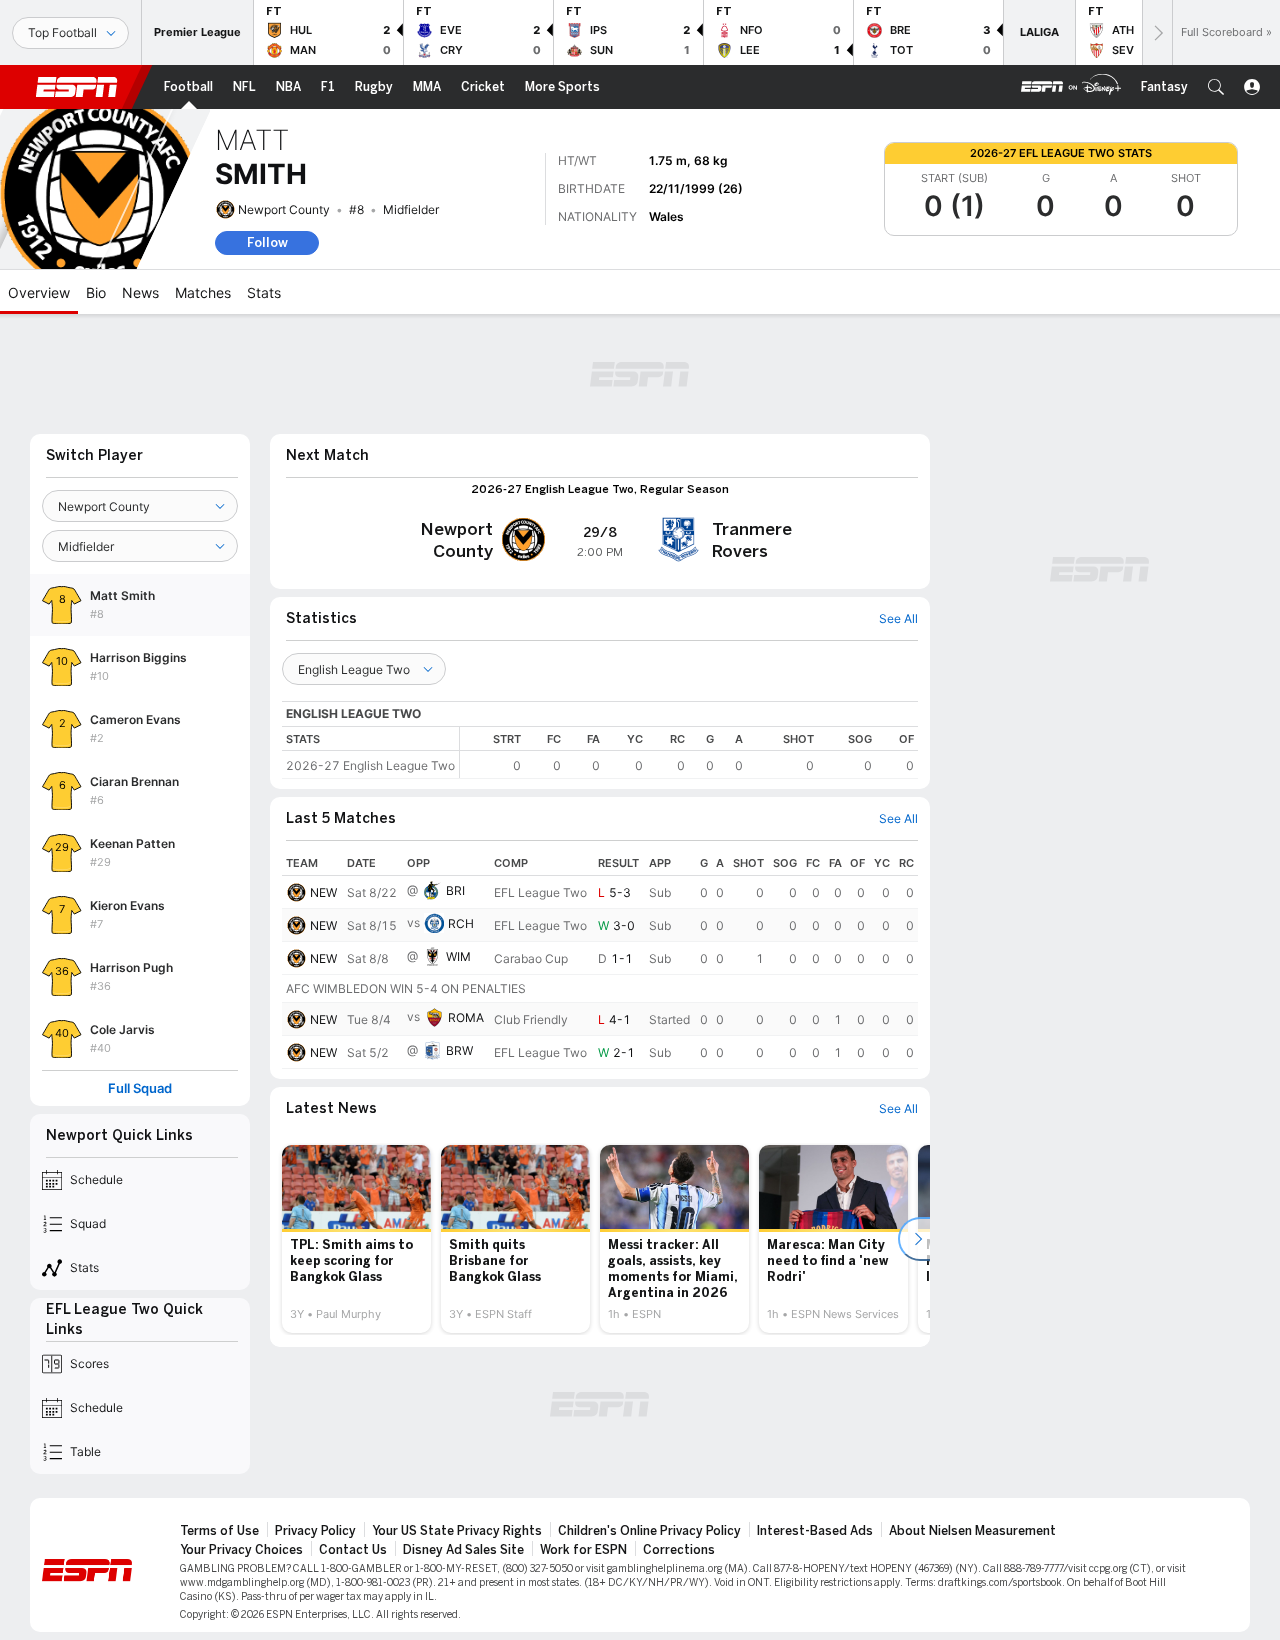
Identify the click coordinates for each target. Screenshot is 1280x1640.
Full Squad (140, 1088)
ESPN (77, 87)
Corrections (679, 1550)
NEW (323, 892)
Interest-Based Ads (815, 1531)
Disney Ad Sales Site (463, 1550)
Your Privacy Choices (241, 1550)
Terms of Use (219, 1531)
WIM (458, 956)
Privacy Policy (315, 1531)
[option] (356, 1239)
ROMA (466, 1017)
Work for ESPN (583, 1550)
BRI (455, 890)
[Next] (1157, 32)
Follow (267, 242)
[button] (1216, 87)
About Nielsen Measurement (972, 1531)
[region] (689, 752)
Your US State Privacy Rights (457, 1531)
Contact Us (353, 1550)
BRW (459, 1050)
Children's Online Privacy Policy (649, 1531)
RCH (461, 923)
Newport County (284, 209)
